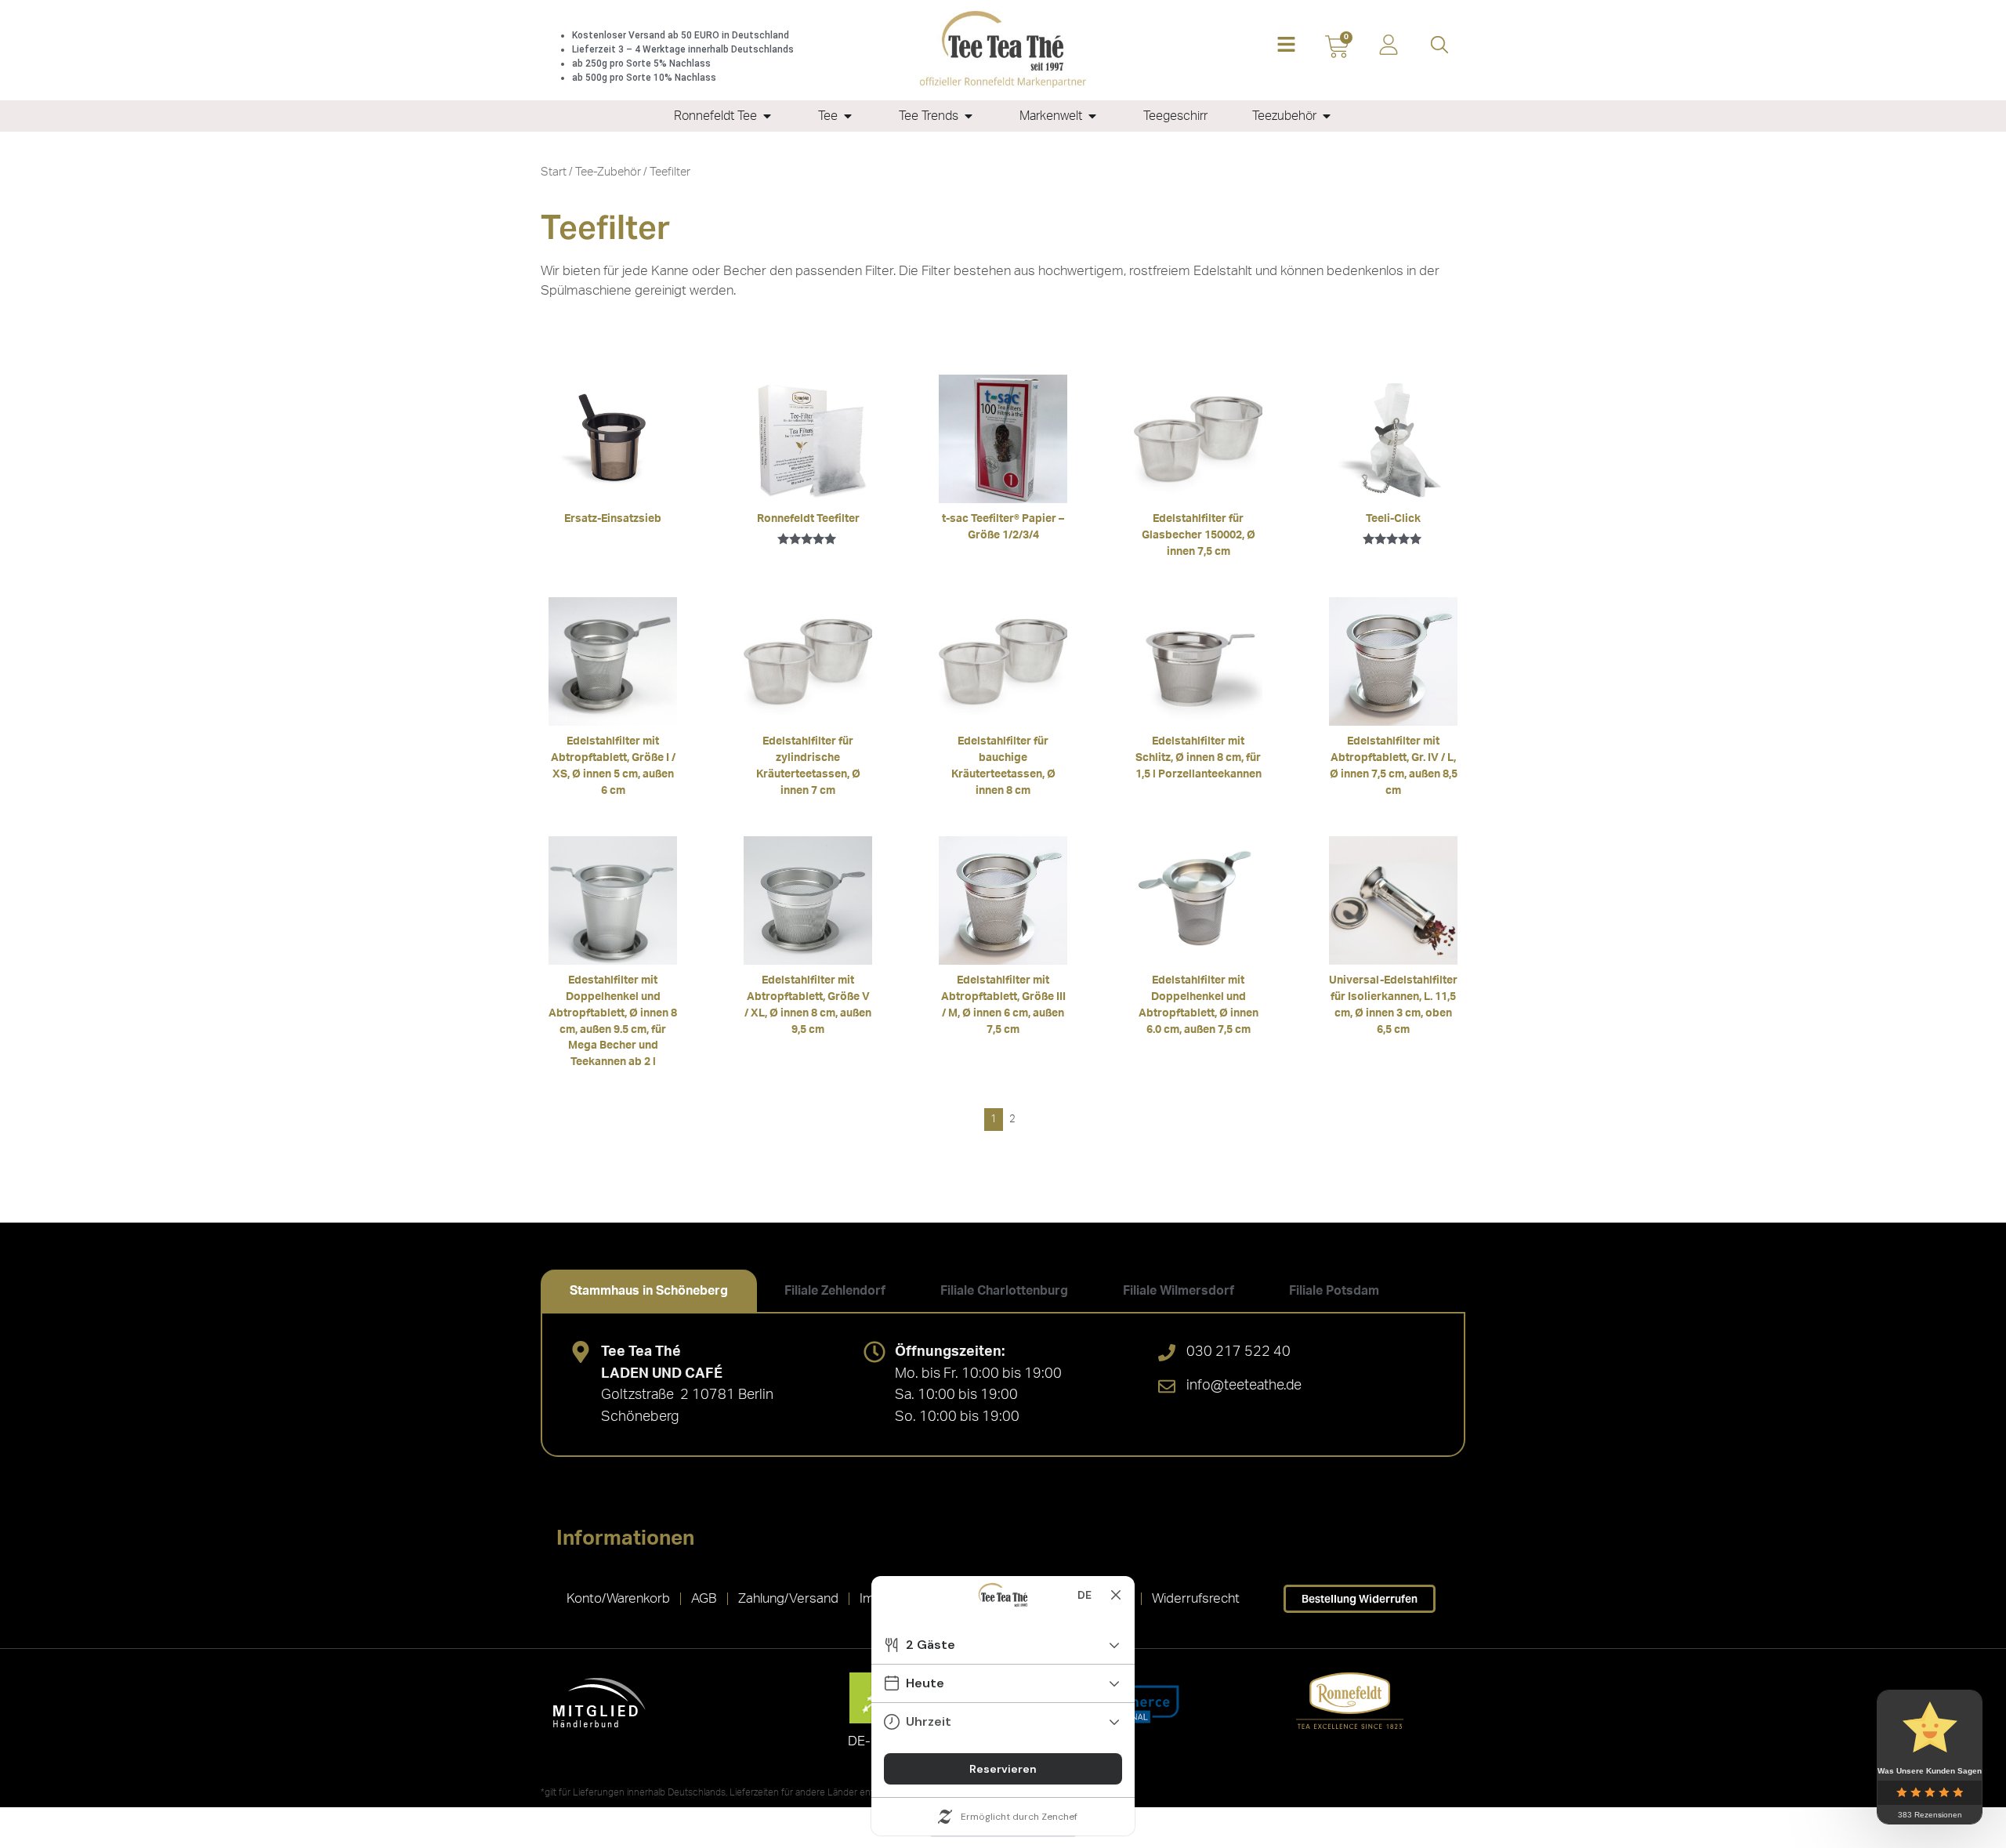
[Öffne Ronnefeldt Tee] (767, 116)
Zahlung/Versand (788, 1598)
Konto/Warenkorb (618, 1598)
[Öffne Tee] (848, 116)
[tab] (649, 1291)
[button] (1286, 46)
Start (554, 172)
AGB (704, 1598)
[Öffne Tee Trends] (969, 116)
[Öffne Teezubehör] (1327, 116)
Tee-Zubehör (608, 172)
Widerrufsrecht (1196, 1598)
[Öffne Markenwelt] (1092, 116)
